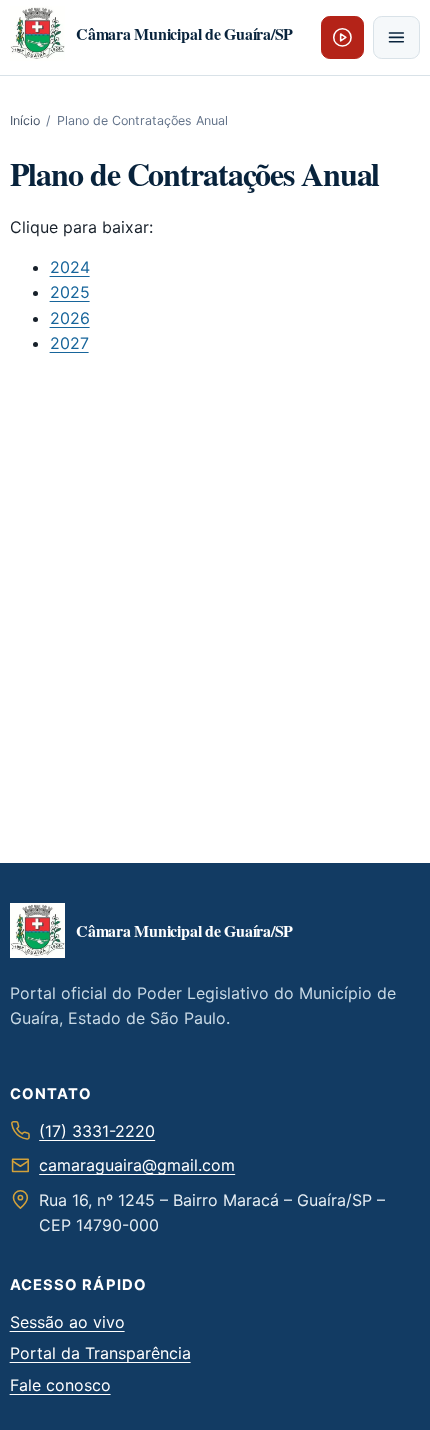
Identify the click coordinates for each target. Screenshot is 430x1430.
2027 (69, 343)
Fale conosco (60, 1385)
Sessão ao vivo (67, 1322)
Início (25, 120)
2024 (70, 267)
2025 (70, 292)
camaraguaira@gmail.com (137, 1165)
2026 (70, 318)
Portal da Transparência (100, 1353)
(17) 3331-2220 (97, 1131)
